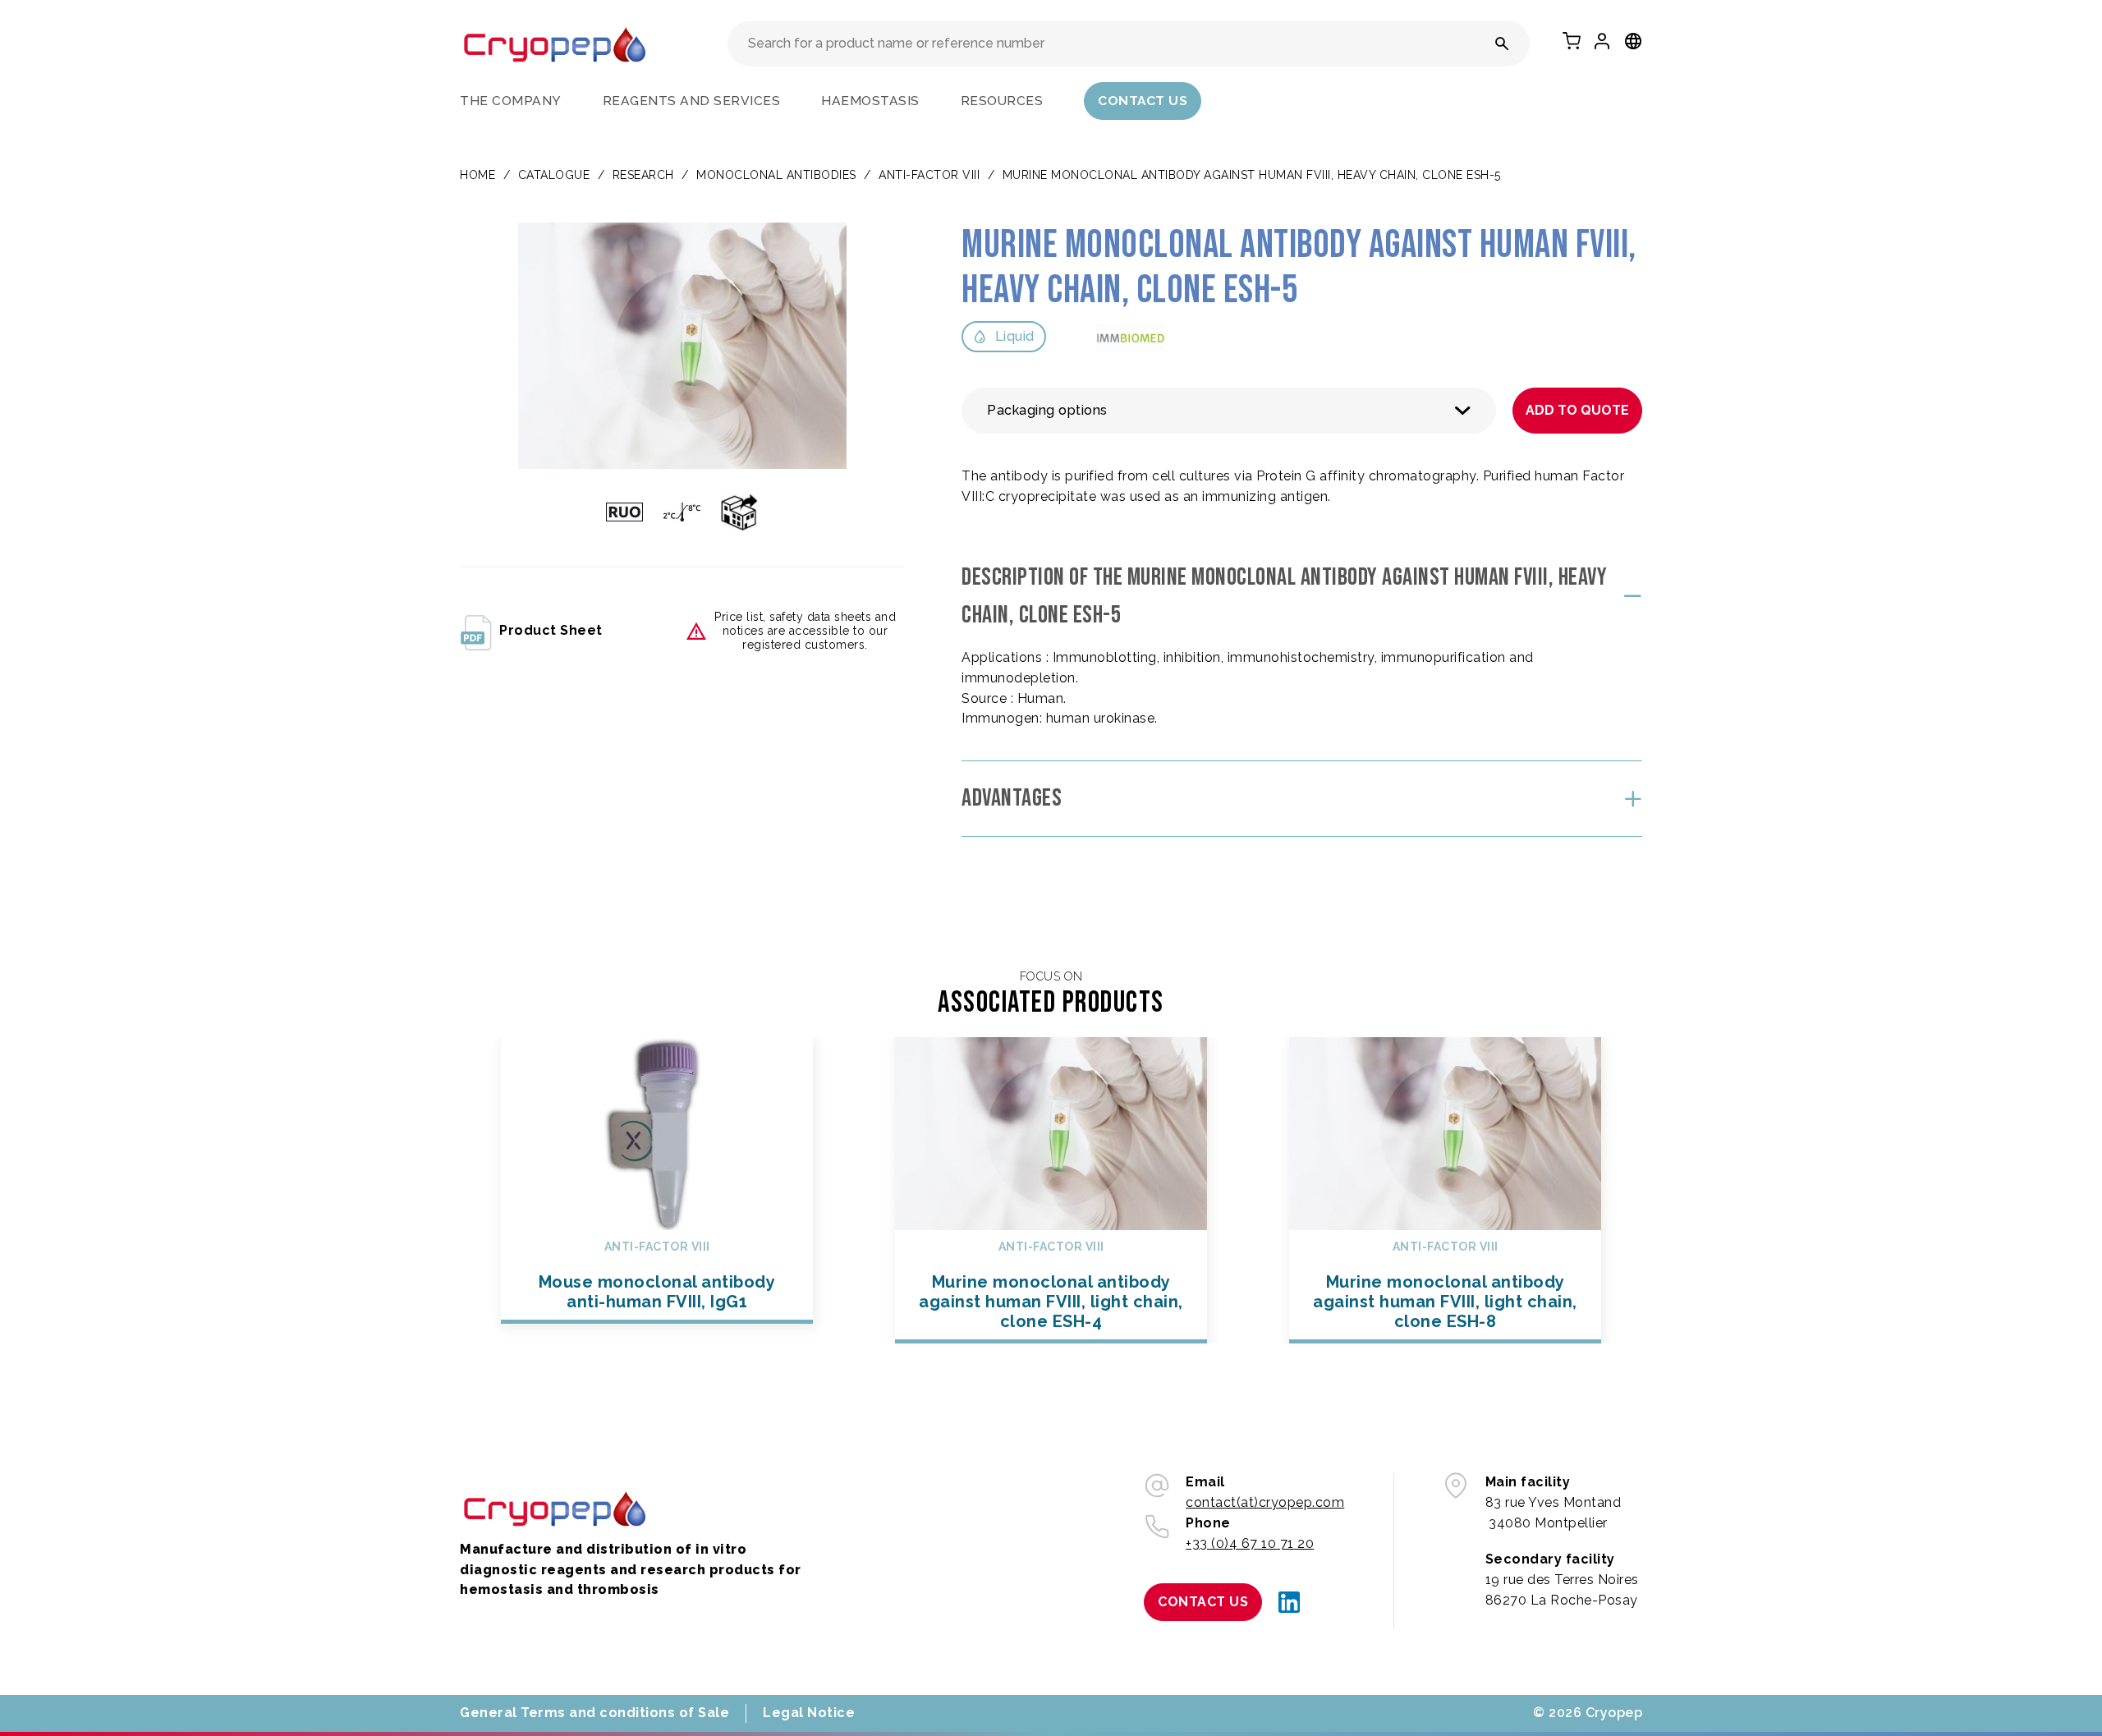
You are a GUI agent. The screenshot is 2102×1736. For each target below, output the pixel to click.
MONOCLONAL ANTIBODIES (776, 175)
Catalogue (554, 175)
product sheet (551, 630)
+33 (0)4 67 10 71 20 (1250, 1543)
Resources (1002, 101)
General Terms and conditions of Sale (594, 1713)
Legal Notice (809, 1713)
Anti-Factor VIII (929, 175)
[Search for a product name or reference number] (1502, 44)
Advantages (1012, 798)
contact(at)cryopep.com (1265, 1502)
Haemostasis (870, 101)
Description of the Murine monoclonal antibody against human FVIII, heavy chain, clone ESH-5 (1284, 597)
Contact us (1143, 101)
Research (643, 175)
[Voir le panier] (1572, 41)
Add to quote (1577, 410)
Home (477, 175)
